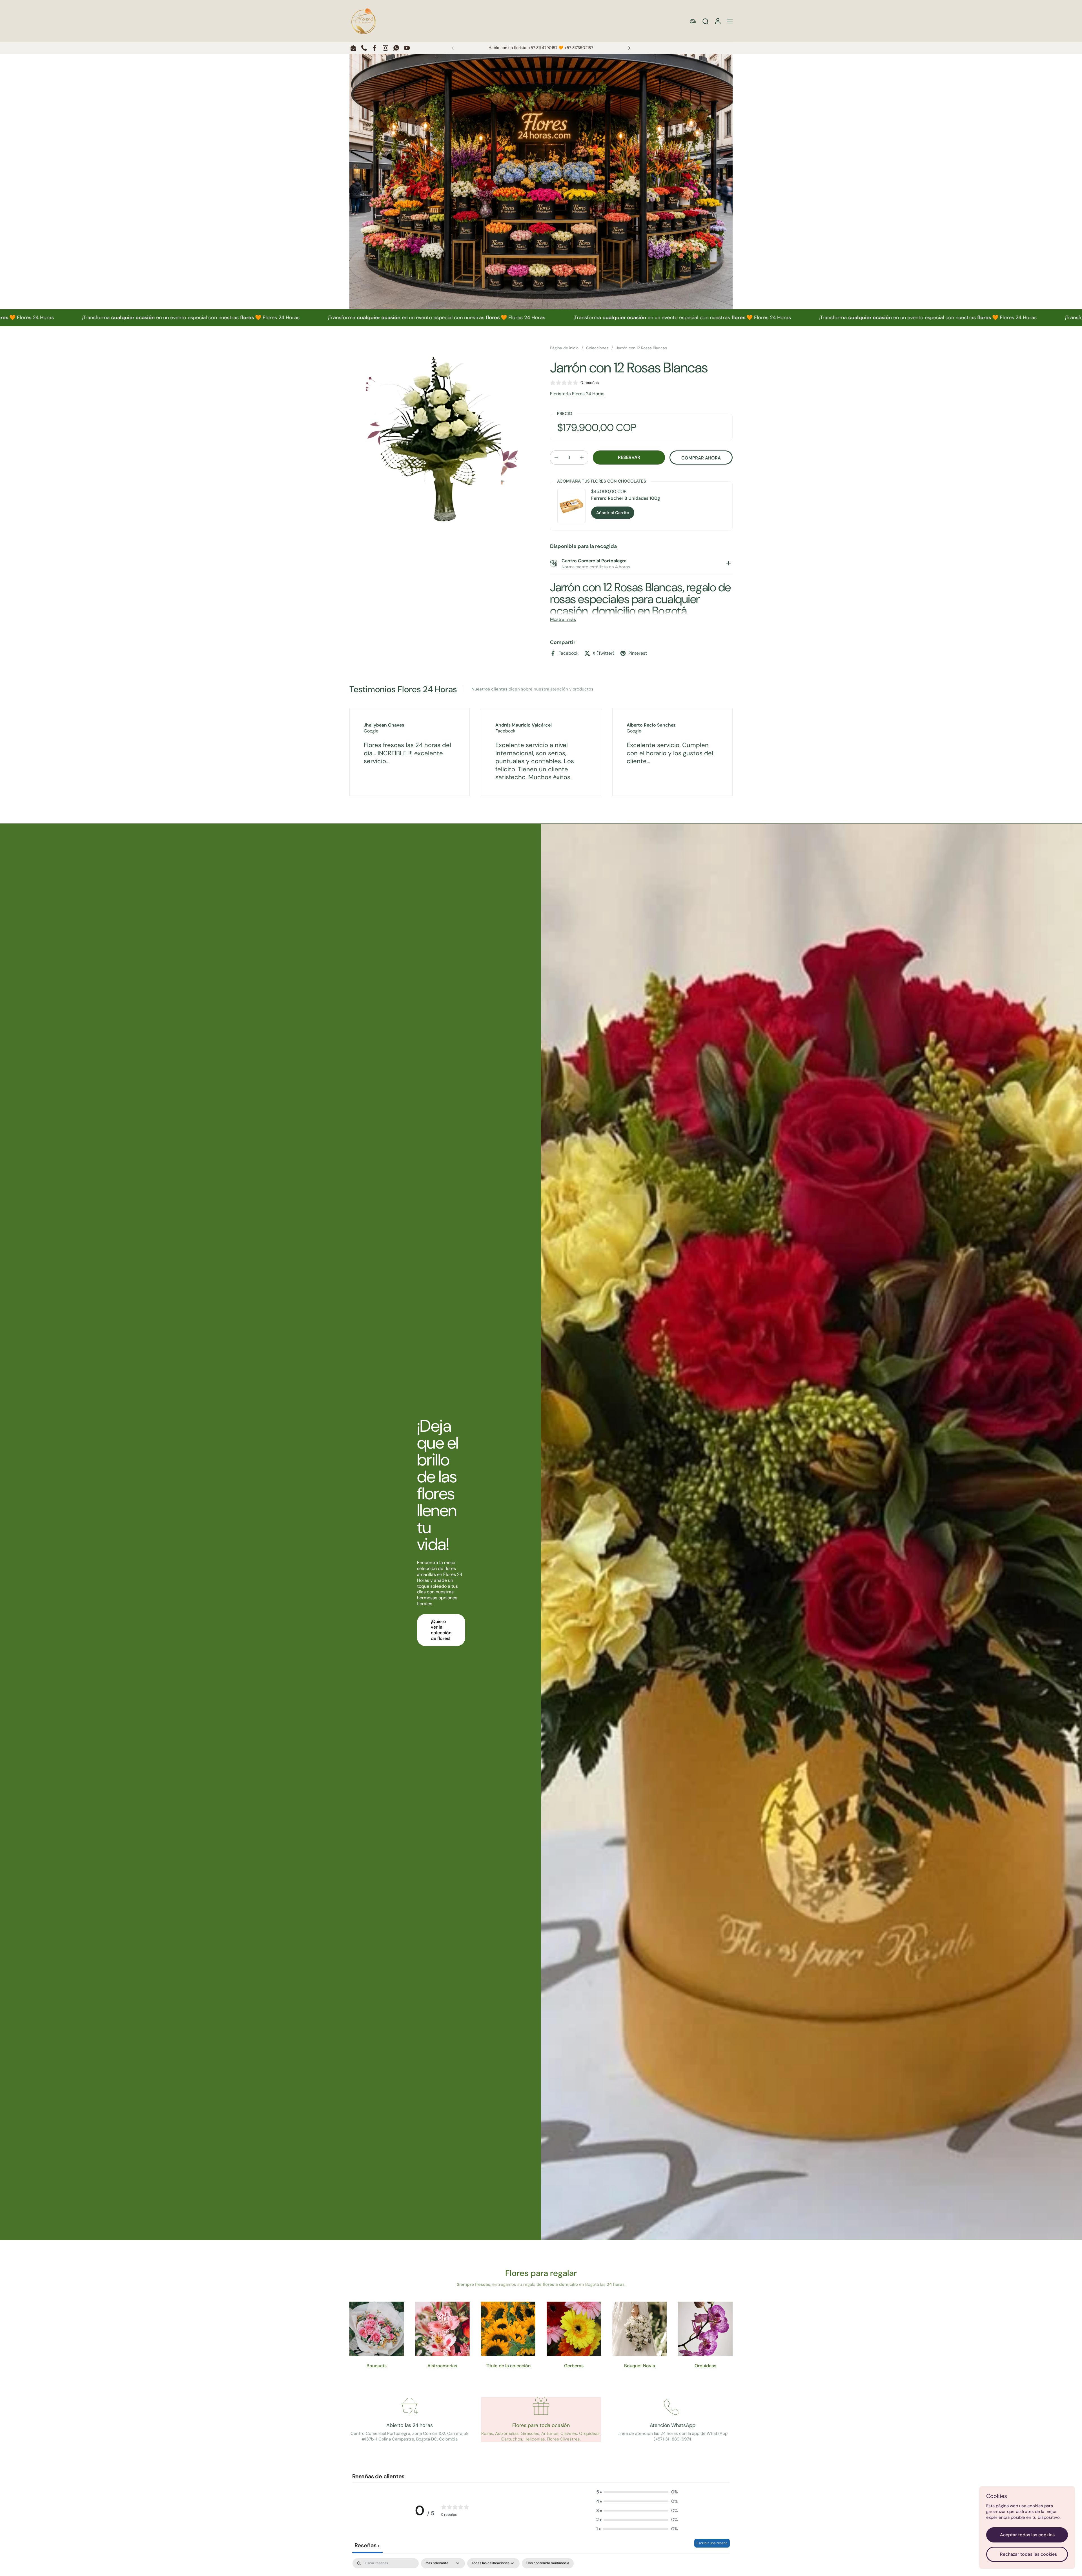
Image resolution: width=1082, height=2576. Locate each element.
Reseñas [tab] (367, 2545)
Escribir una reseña (712, 2543)
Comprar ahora (701, 458)
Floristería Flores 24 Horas (577, 394)
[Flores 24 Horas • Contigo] (363, 21)
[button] (705, 21)
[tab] (728, 564)
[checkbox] (548, 2563)
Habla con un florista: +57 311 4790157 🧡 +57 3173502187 (541, 48)
